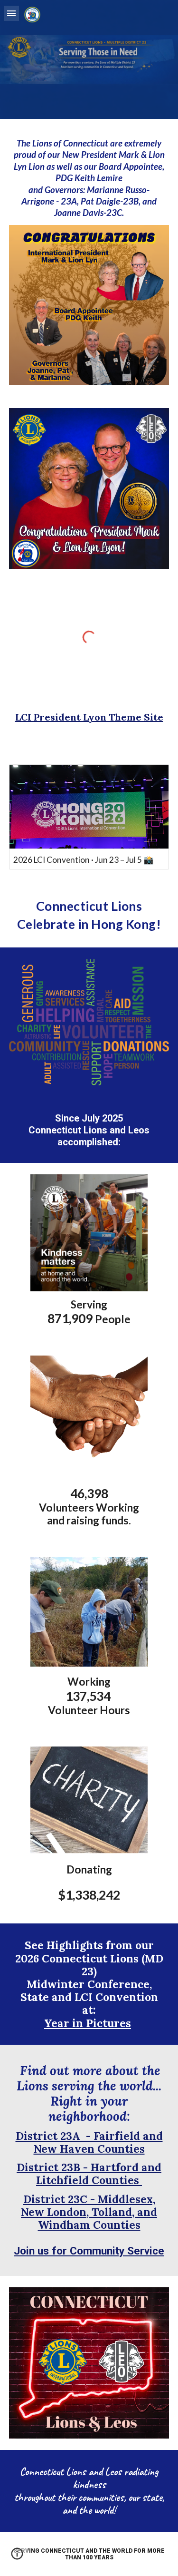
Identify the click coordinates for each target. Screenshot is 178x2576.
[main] (89, 178)
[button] (11, 13)
